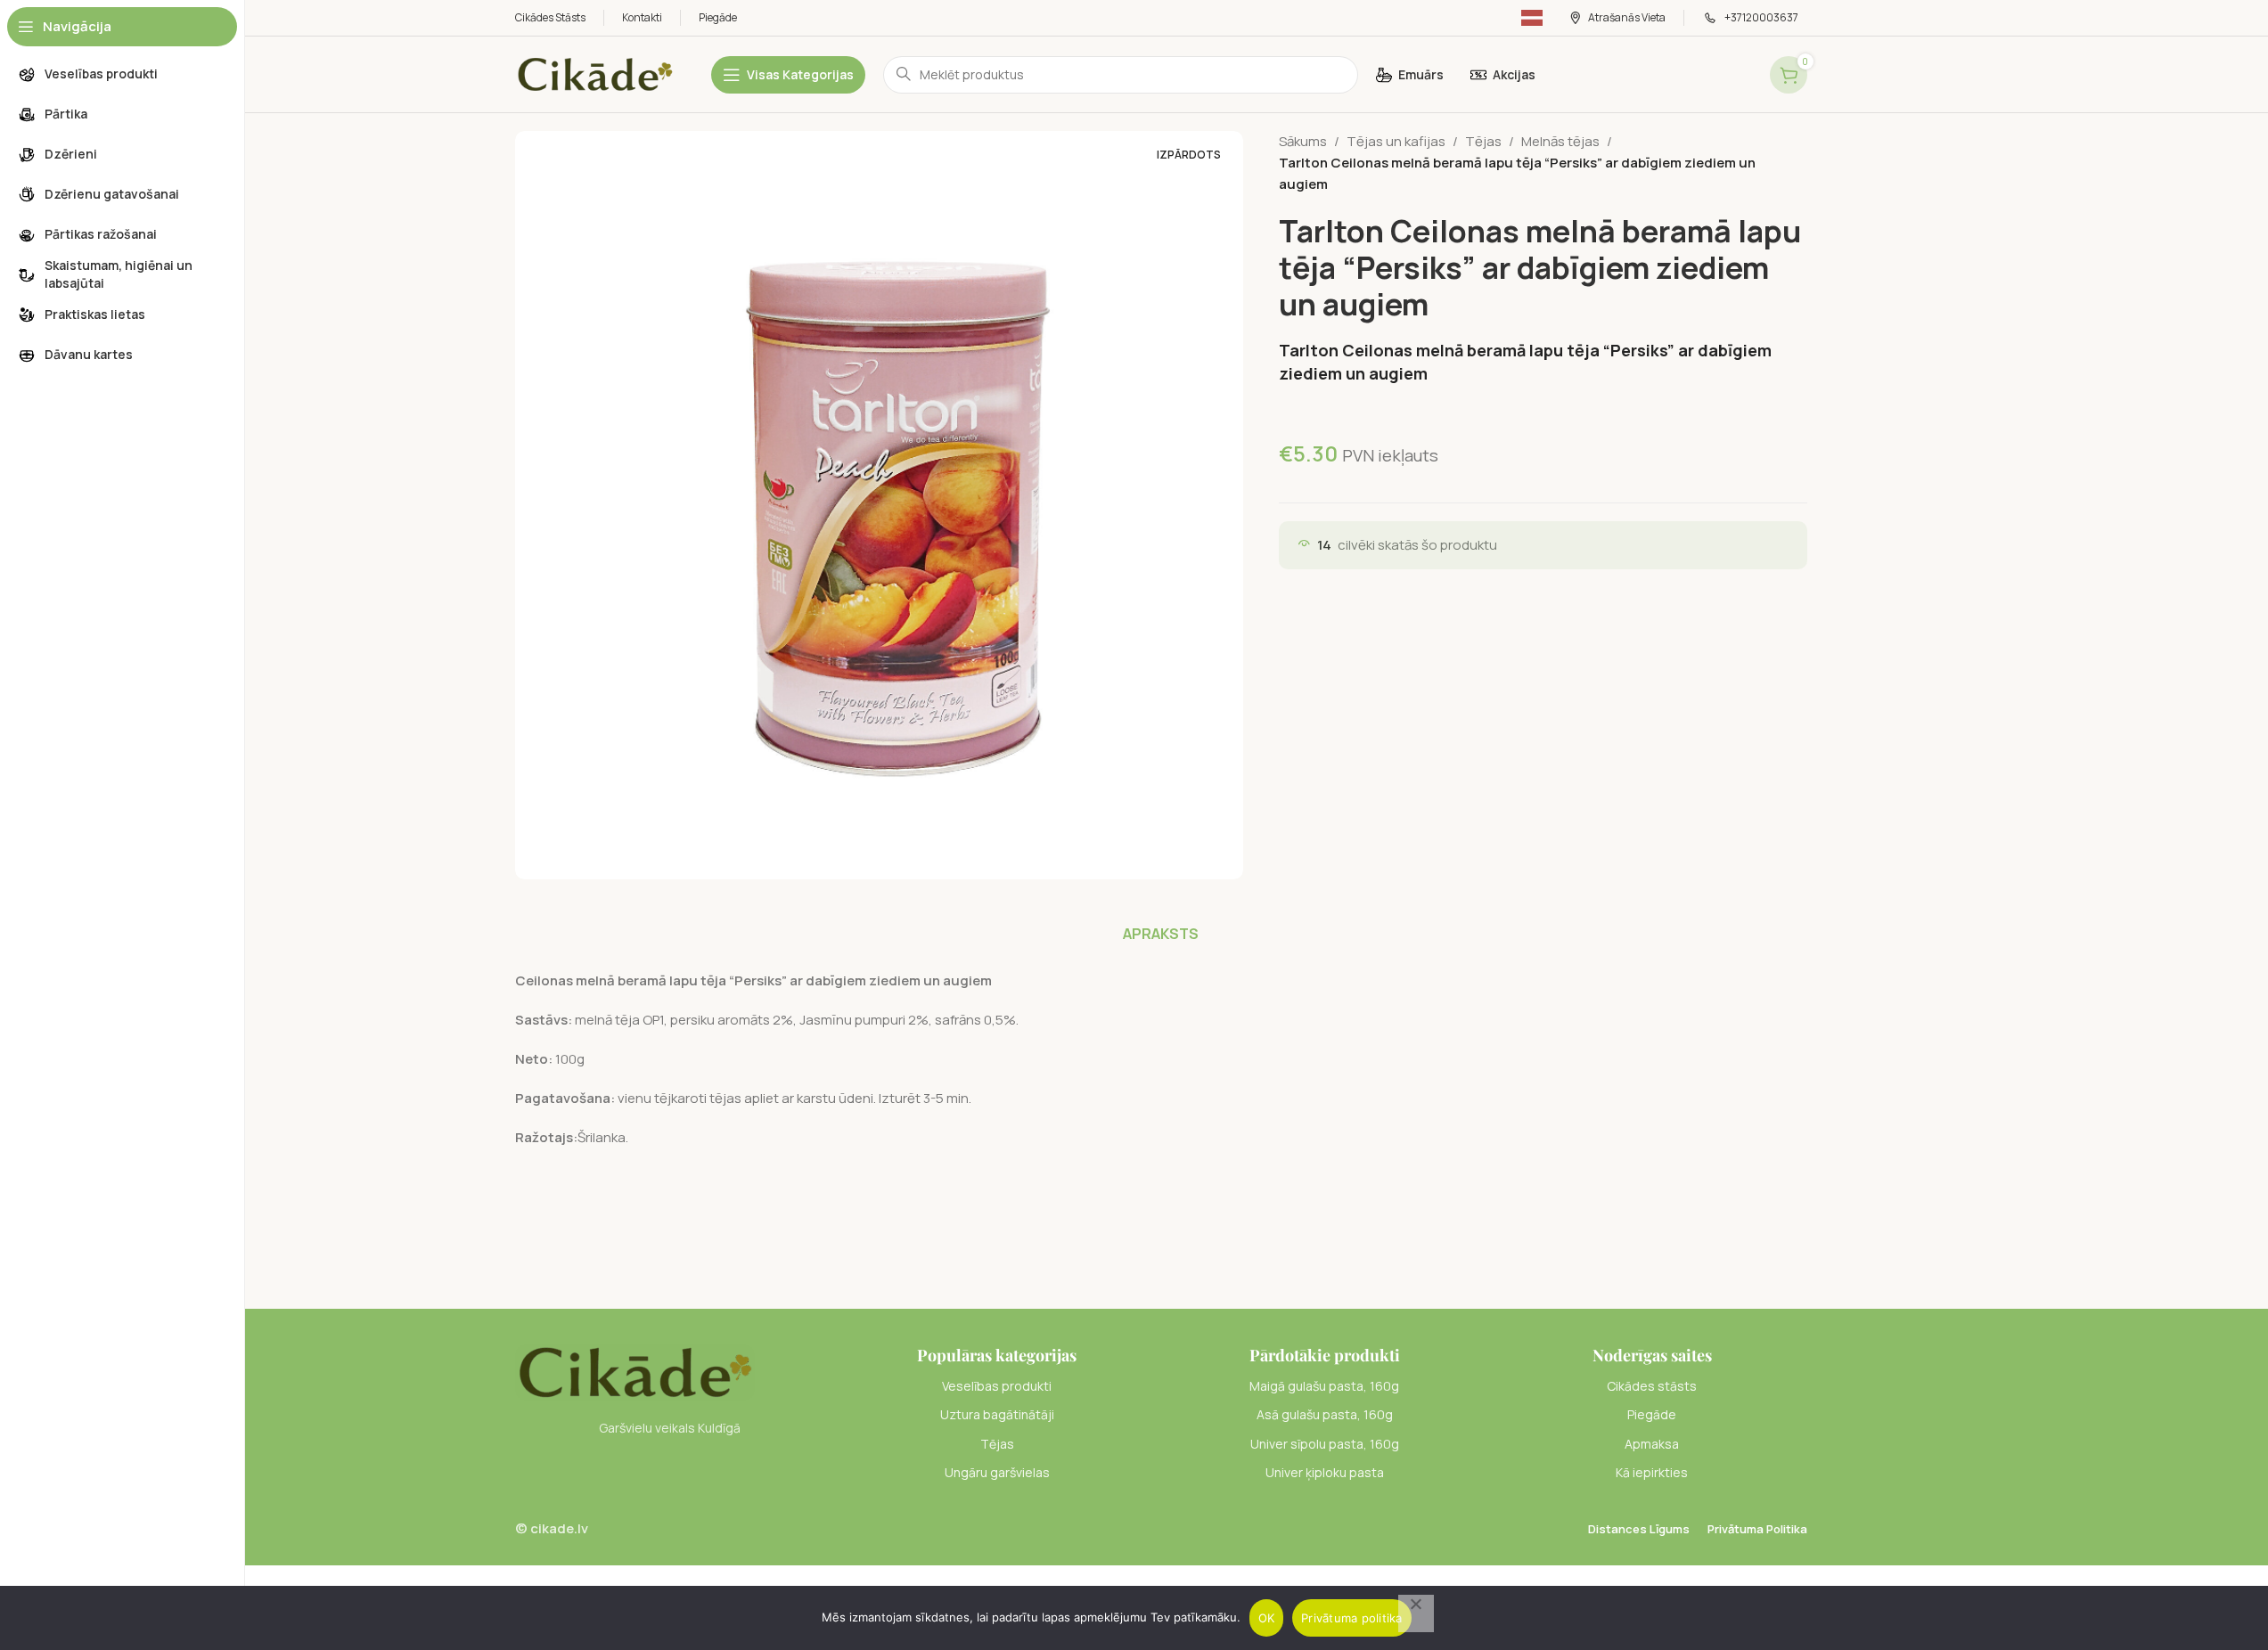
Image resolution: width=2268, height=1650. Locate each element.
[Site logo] (595, 74)
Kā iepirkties (1652, 1472)
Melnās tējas (1560, 141)
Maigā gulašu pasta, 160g (1324, 1386)
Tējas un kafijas (1396, 141)
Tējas (1483, 141)
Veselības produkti (997, 1386)
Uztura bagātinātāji (997, 1414)
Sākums (1303, 141)
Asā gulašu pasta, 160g (1325, 1414)
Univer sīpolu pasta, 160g (1325, 1444)
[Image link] (635, 1372)
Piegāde (1652, 1414)
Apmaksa (1652, 1444)
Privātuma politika (1352, 1618)
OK (1267, 1618)
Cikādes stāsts (1652, 1386)
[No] (1416, 1613)
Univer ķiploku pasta (1325, 1472)
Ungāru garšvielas (997, 1472)
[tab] (1161, 934)
